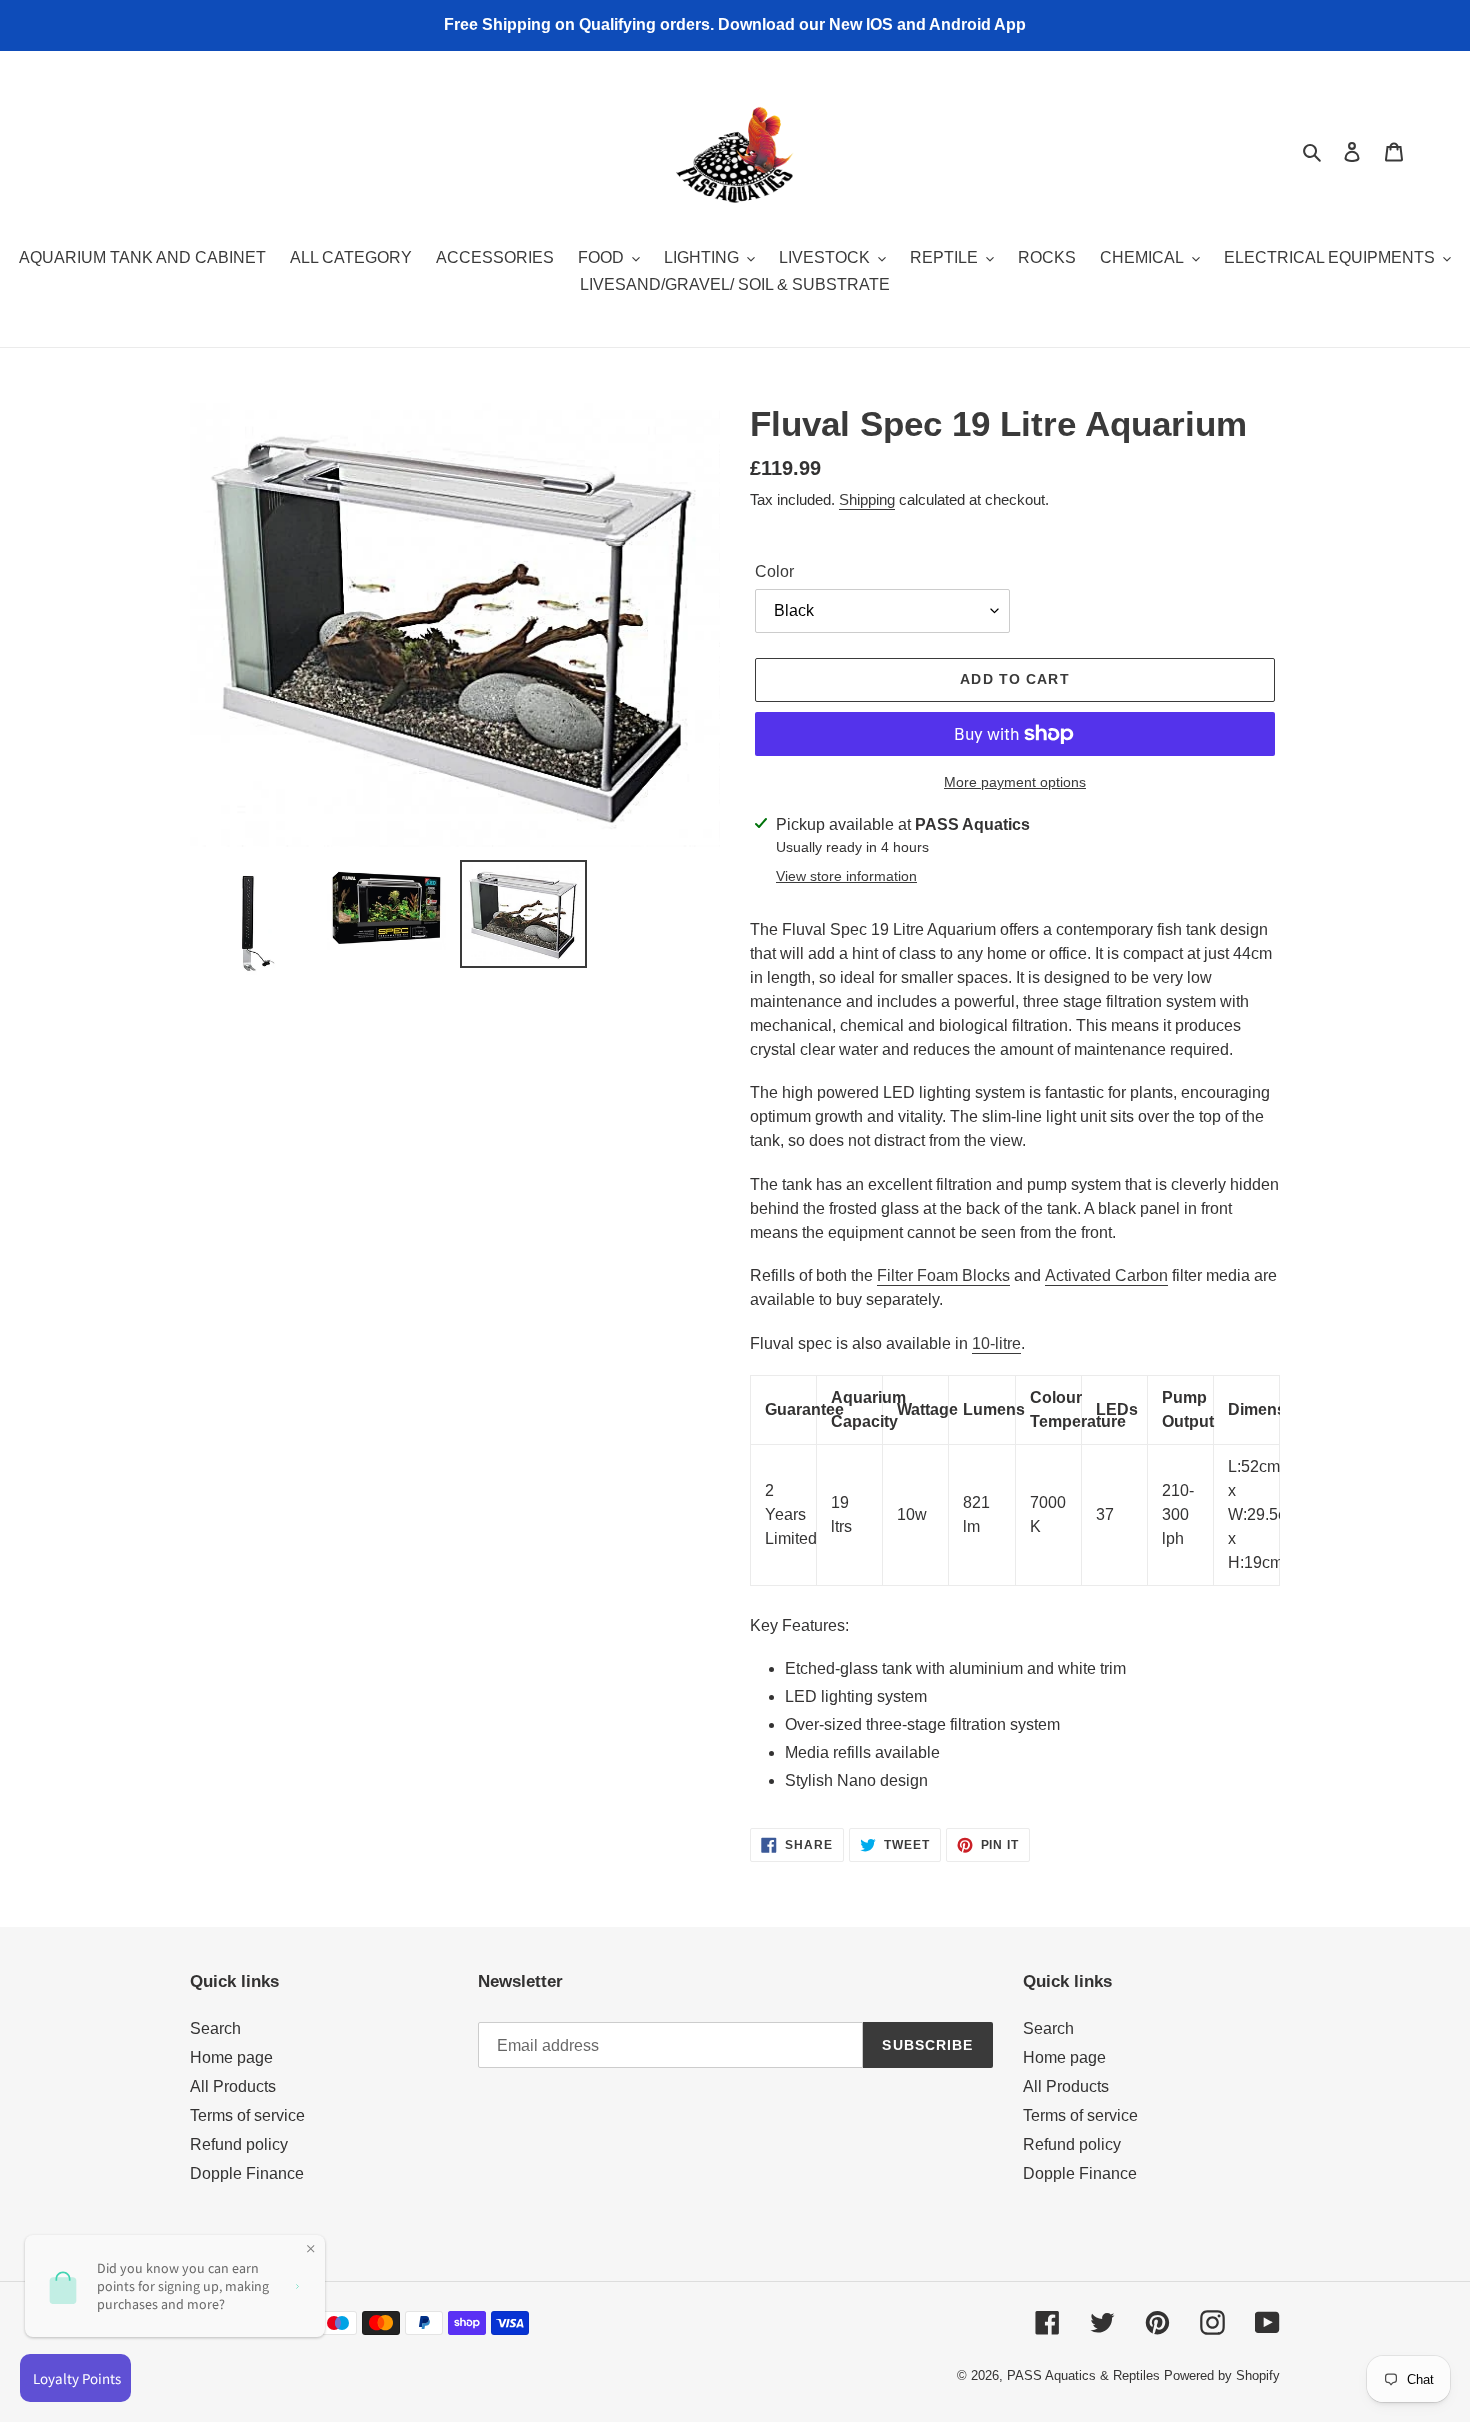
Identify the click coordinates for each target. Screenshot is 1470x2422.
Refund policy (239, 2144)
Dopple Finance (247, 2173)
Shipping (867, 499)
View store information (846, 876)
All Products (233, 2086)
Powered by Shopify (1222, 2375)
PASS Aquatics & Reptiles (1085, 2375)
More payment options (1015, 782)
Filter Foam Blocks (943, 1275)
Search (215, 2028)
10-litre (996, 1343)
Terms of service (247, 2115)
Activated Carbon (1106, 1275)
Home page (231, 2057)
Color (774, 571)
